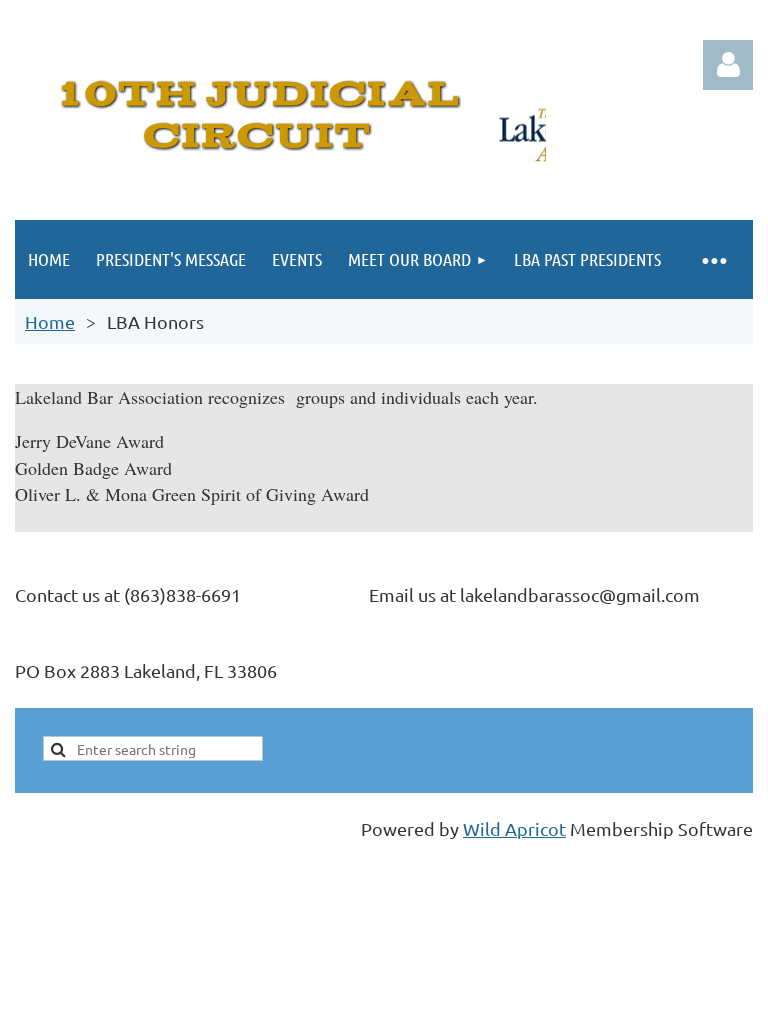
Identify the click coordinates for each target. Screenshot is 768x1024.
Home (50, 321)
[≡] (713, 259)
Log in (728, 65)
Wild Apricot (514, 828)
